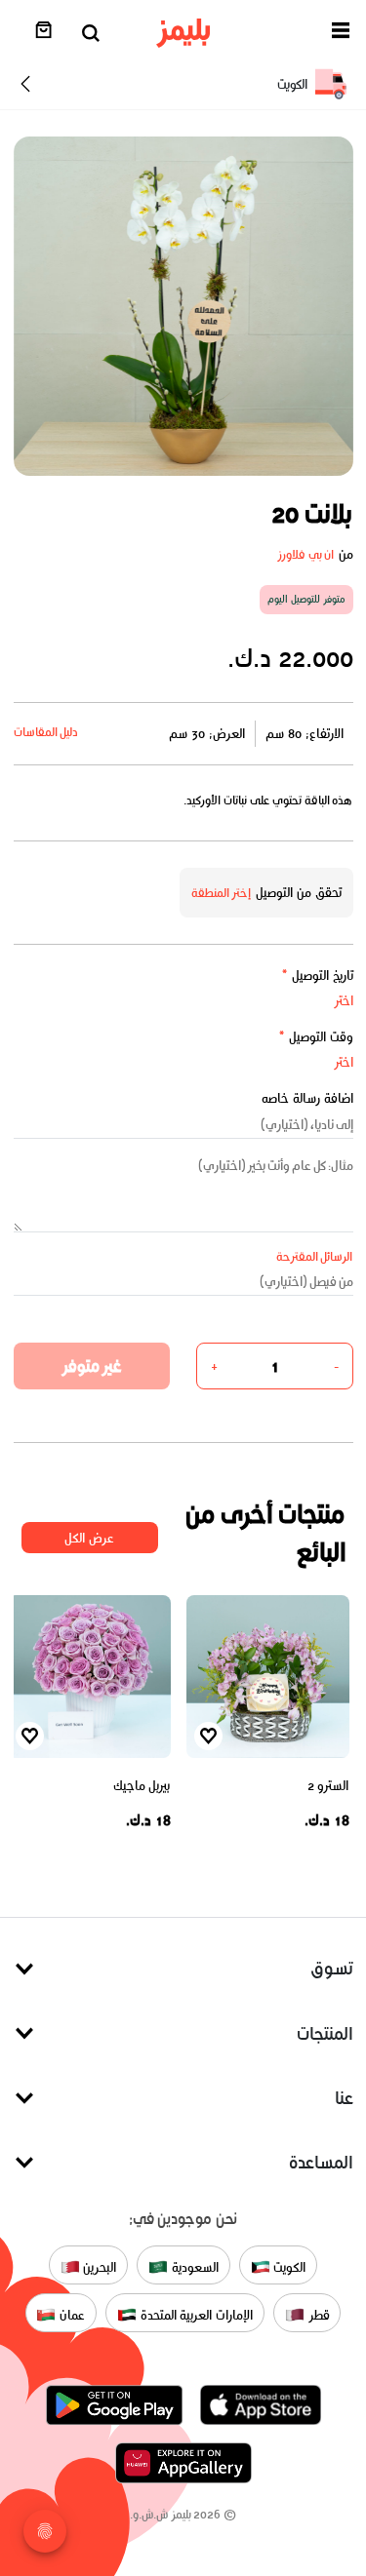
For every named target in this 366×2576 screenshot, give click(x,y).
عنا (344, 2098)
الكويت (288, 2266)
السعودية (193, 2266)
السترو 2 (328, 1786)
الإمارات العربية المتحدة (195, 2314)
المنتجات (325, 2033)
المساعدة (321, 2162)
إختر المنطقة (222, 893)
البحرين (99, 2266)
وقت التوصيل (316, 1037)
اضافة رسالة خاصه (307, 1098)
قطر (317, 2314)
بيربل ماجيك (142, 1786)
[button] (341, 34)
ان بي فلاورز (306, 554)
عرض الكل (89, 1538)
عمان (70, 2314)
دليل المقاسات (46, 732)
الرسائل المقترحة (315, 1256)
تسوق (332, 1968)
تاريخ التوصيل (317, 976)
